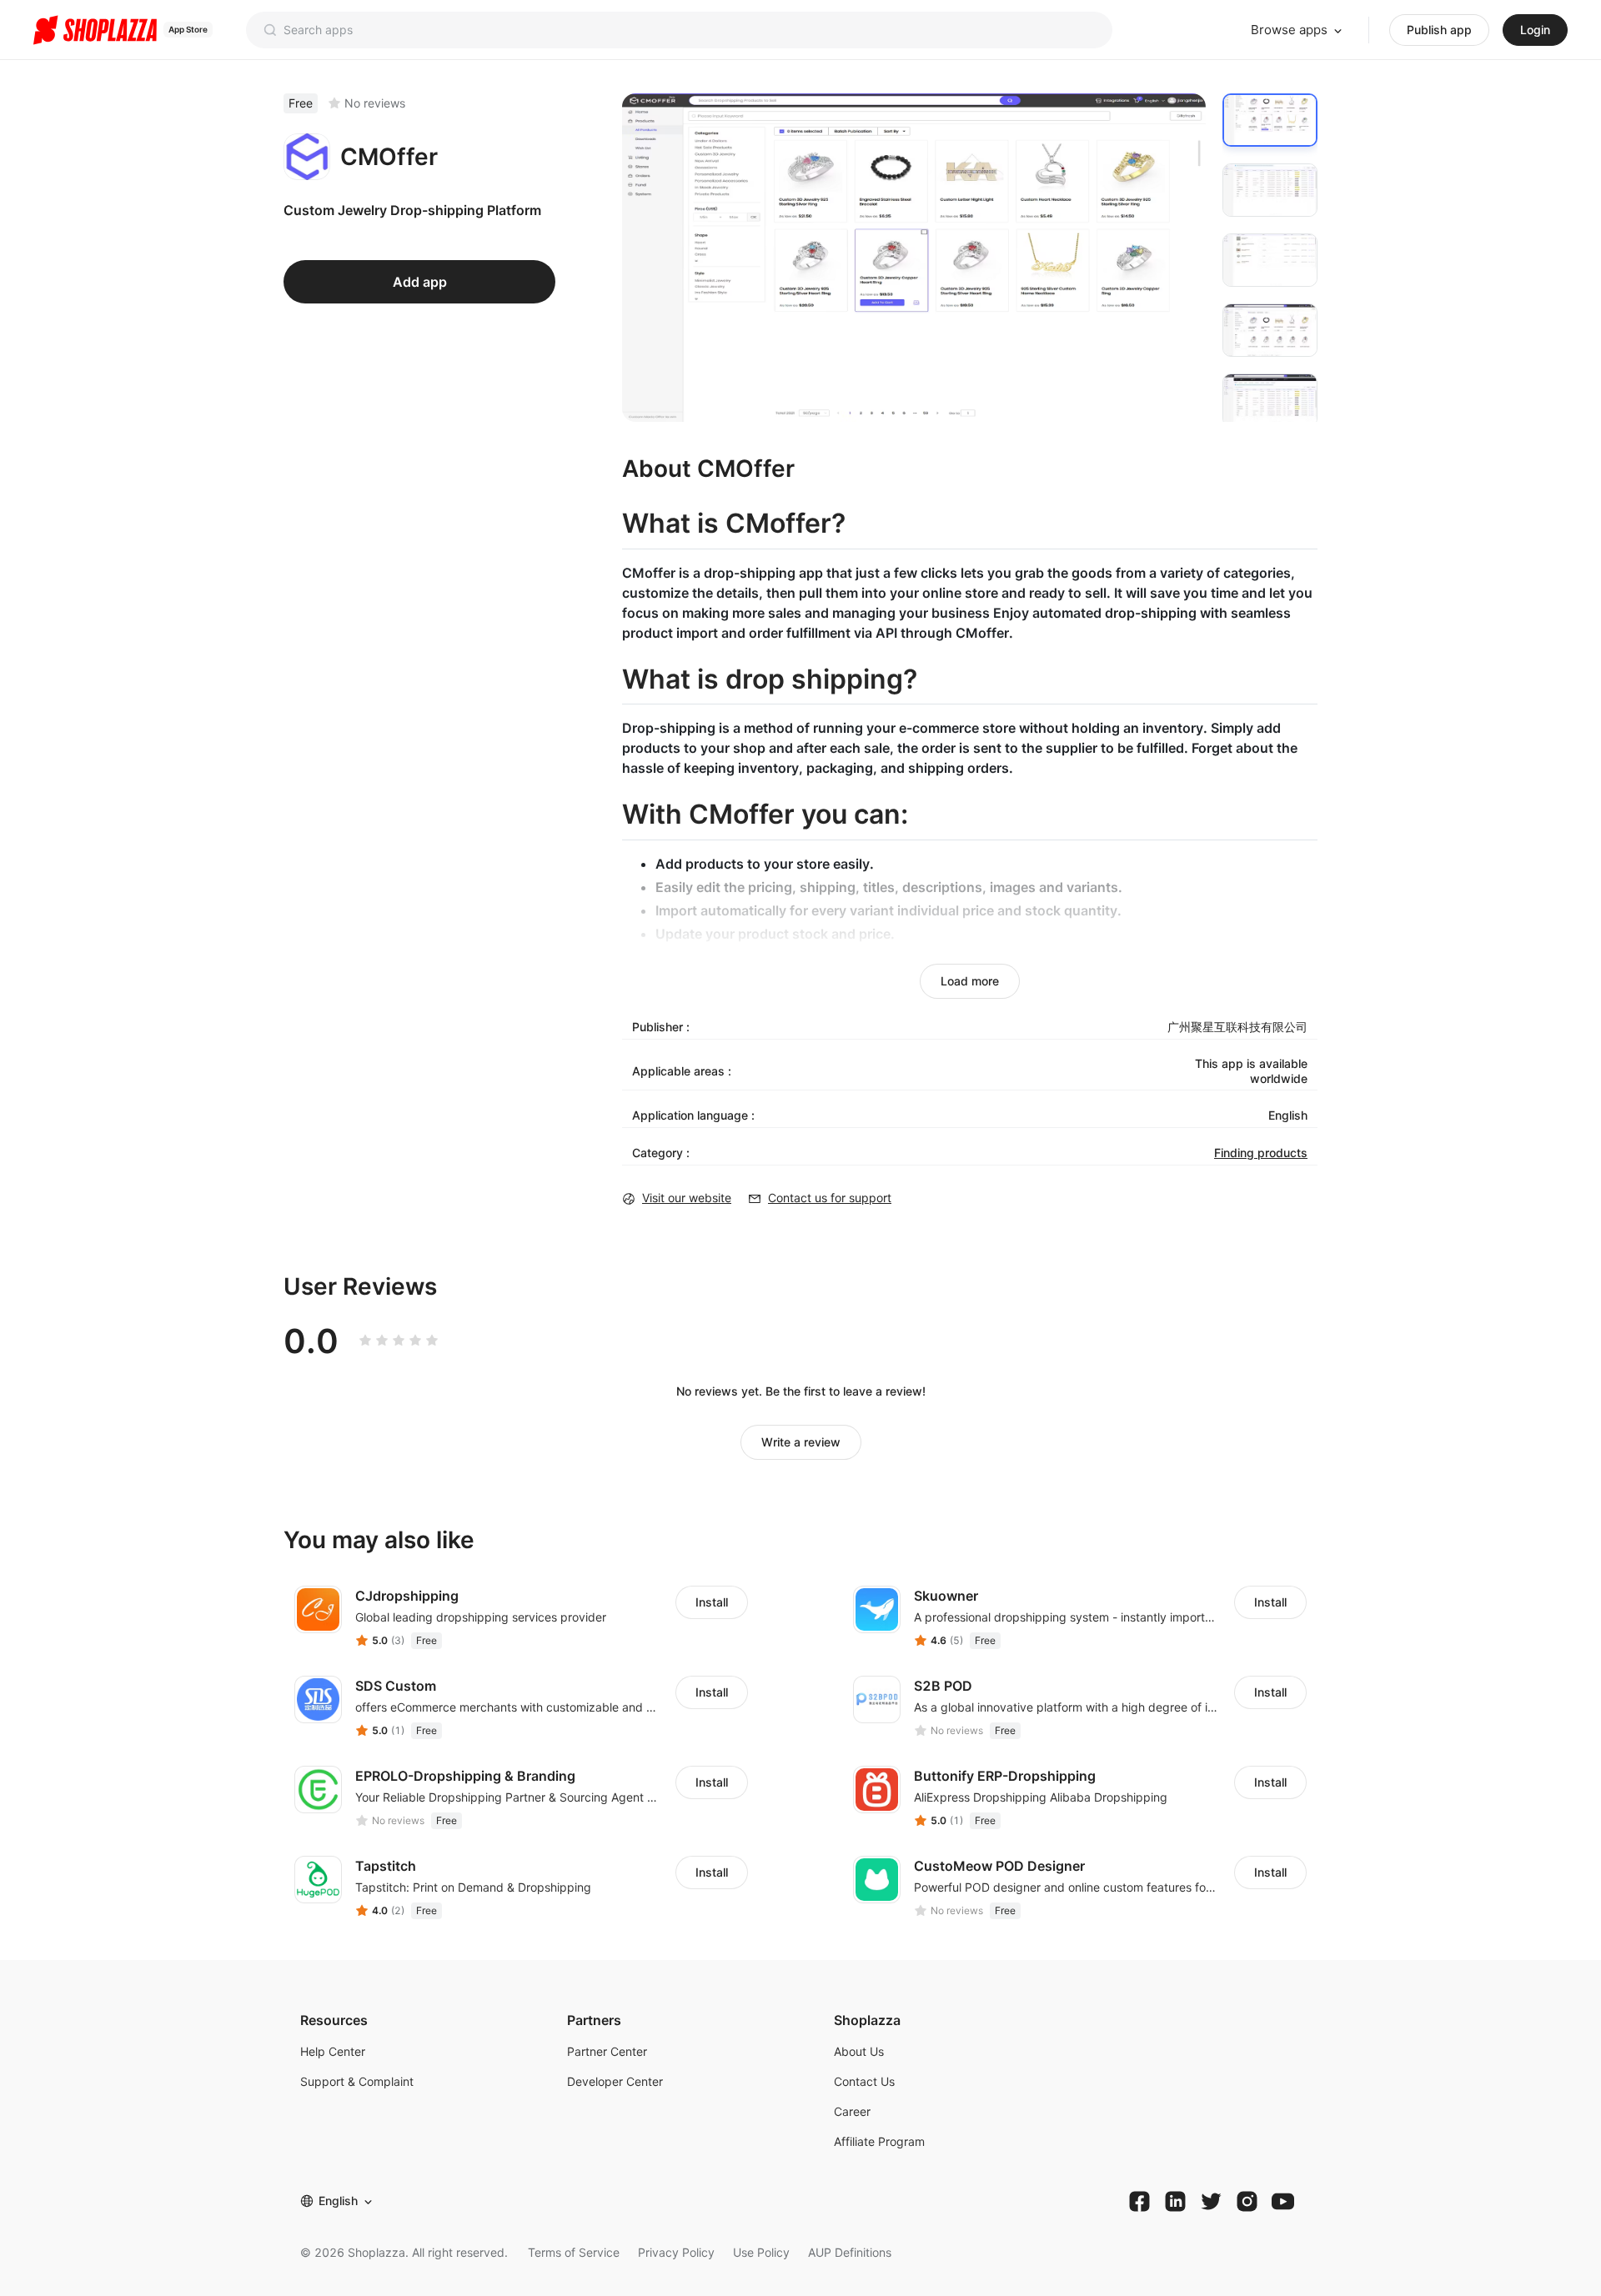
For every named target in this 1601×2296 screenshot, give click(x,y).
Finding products (1261, 1153)
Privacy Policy (676, 2252)
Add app (420, 282)
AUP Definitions (850, 2252)
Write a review (801, 1442)
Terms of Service (574, 2252)
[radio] (365, 1341)
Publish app (1439, 30)
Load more (970, 981)
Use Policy (761, 2252)
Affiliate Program (879, 2141)
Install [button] (712, 1602)
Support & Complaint (357, 2081)
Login (1535, 30)
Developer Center (615, 2081)
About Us (859, 2051)
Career (852, 2111)
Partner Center (607, 2051)
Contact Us (864, 2081)
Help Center (333, 2051)
